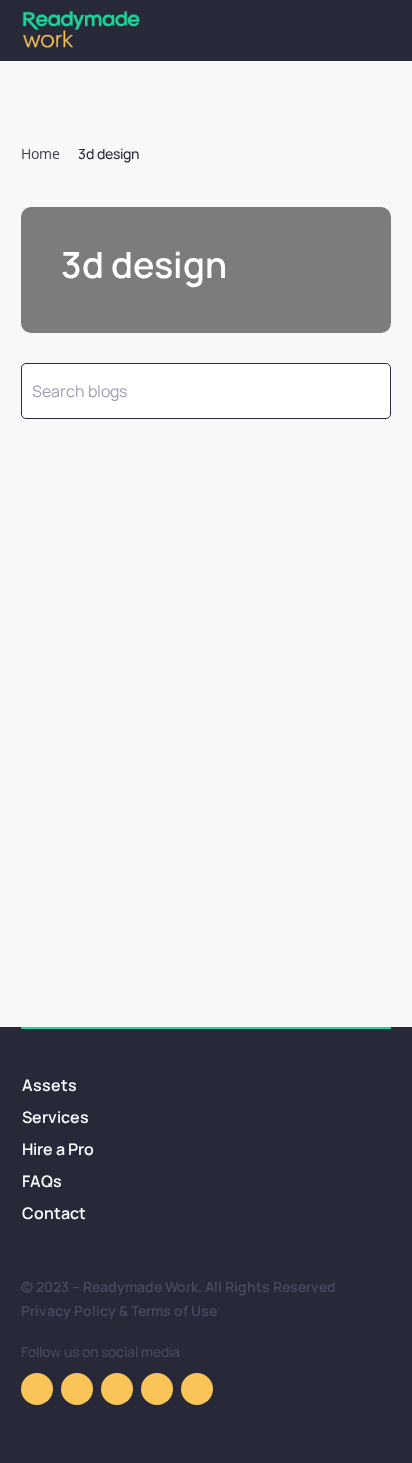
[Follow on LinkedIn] (197, 1389)
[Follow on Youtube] (117, 1389)
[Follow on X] (157, 1389)
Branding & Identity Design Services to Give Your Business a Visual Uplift (187, 778)
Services (55, 1117)
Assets (49, 1085)
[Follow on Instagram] (77, 1389)
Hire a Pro (58, 1149)
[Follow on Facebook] (37, 1389)
